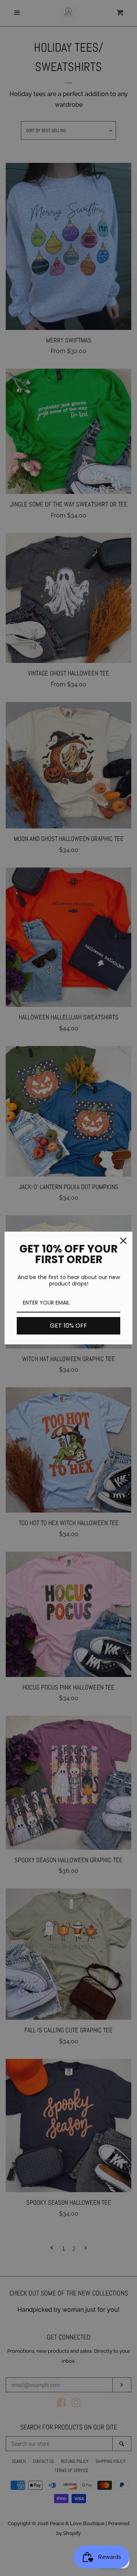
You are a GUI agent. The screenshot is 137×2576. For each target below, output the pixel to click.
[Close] (123, 1241)
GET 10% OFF (68, 1326)
